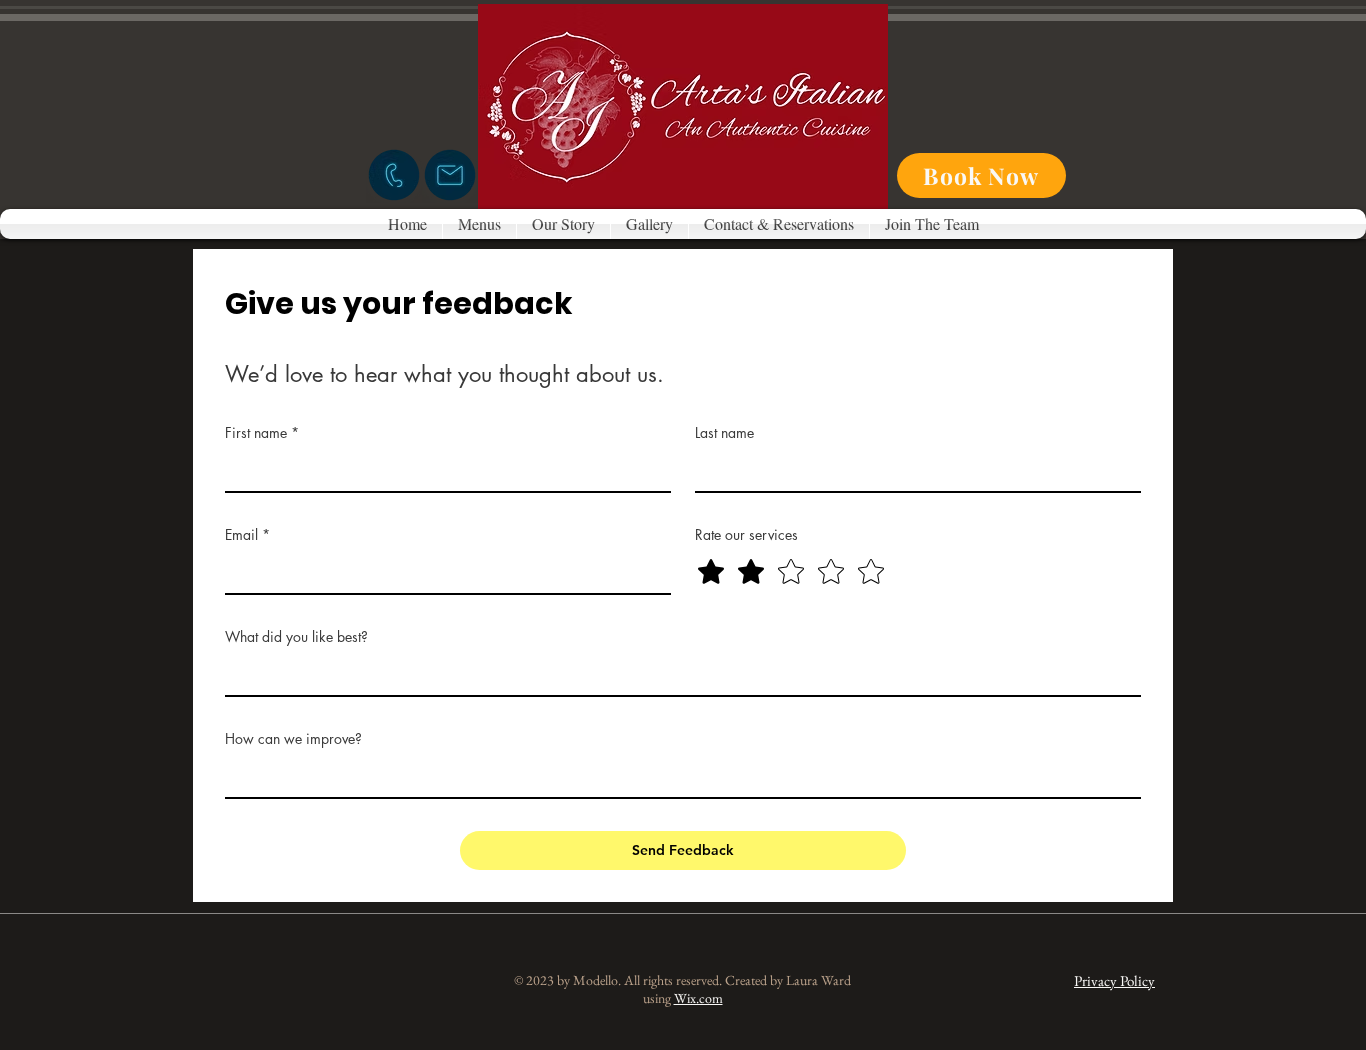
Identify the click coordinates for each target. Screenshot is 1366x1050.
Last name (724, 432)
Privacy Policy (1114, 980)
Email (247, 534)
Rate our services (746, 534)
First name (262, 432)
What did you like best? (296, 636)
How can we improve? (293, 738)
